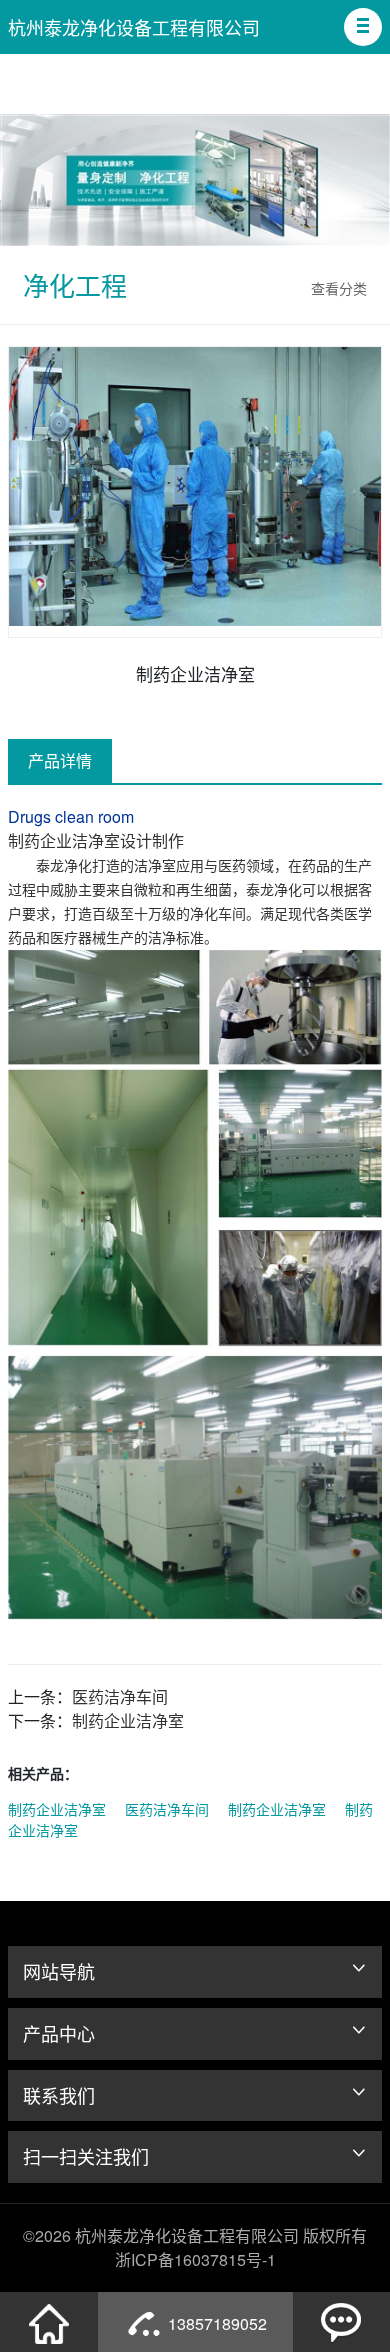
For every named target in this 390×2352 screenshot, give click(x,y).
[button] (363, 27)
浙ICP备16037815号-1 (195, 2259)
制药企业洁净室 (128, 1720)
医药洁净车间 (120, 1696)
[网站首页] (49, 2322)
